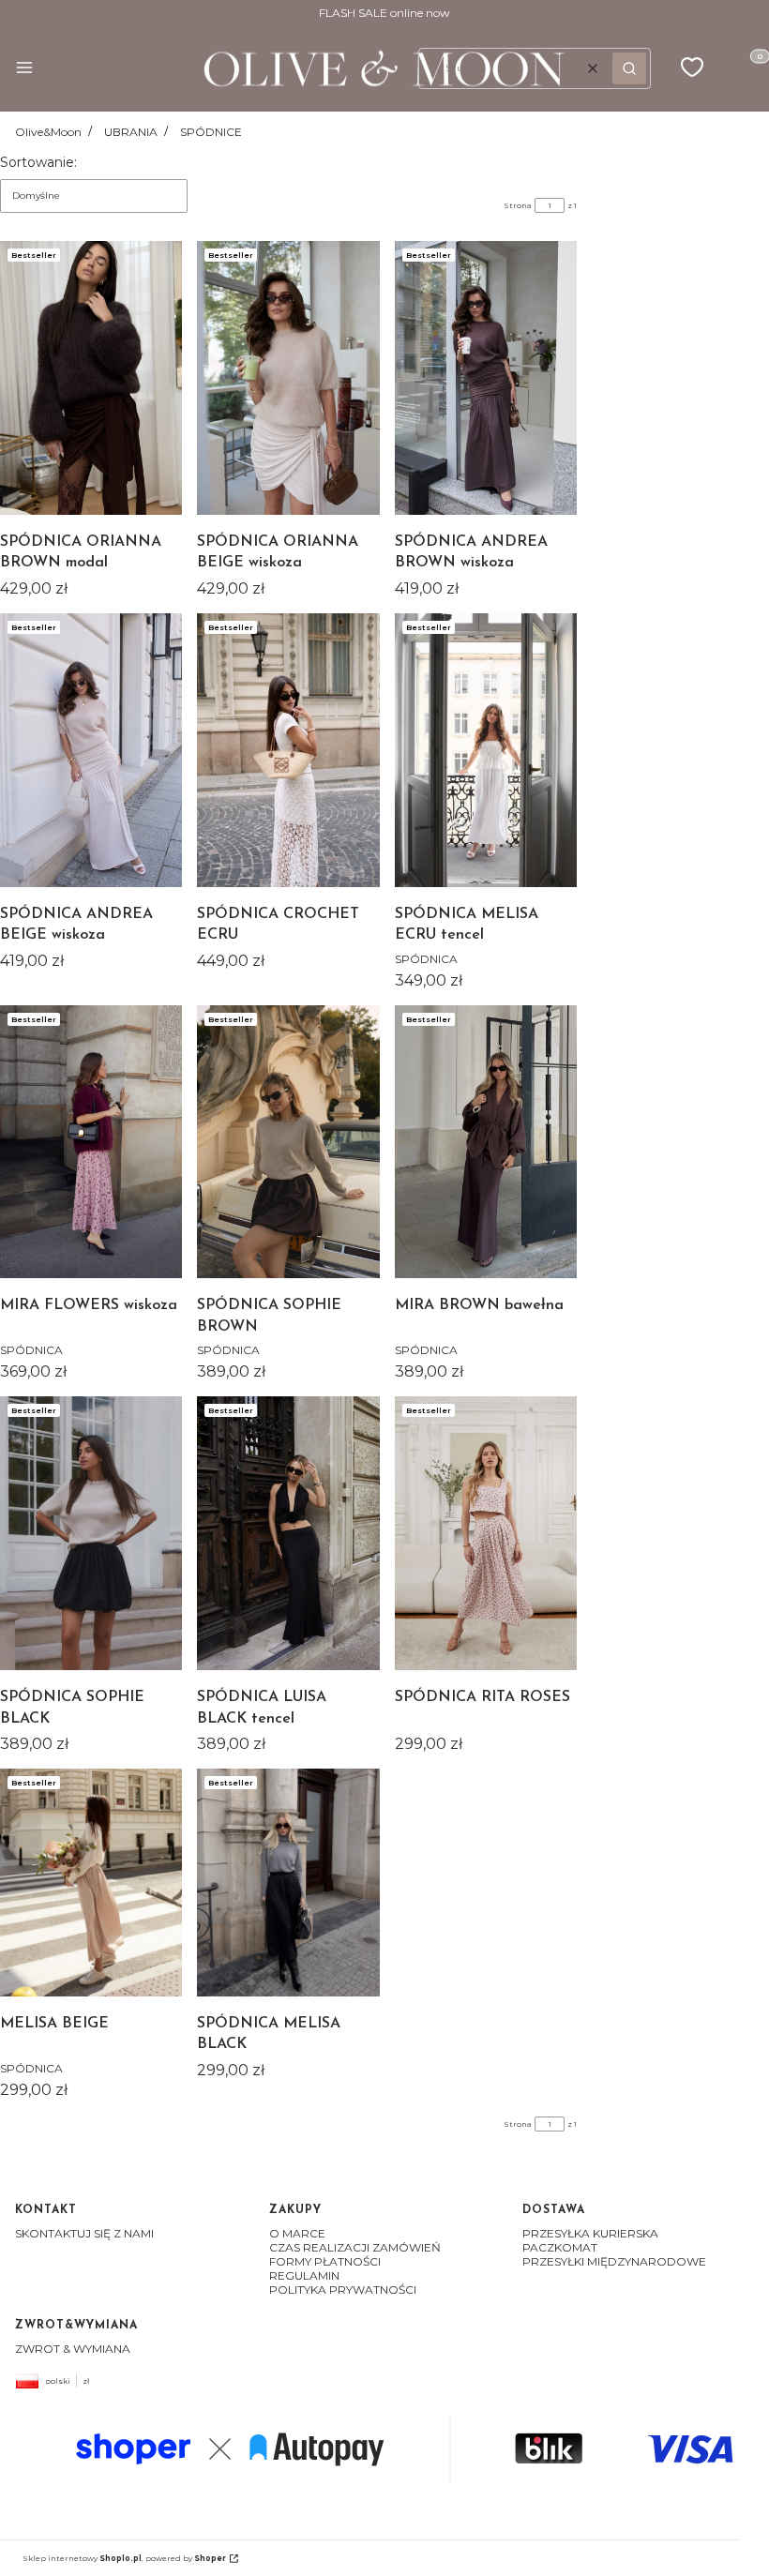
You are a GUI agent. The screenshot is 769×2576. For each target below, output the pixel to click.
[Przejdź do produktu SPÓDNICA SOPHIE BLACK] (91, 1533)
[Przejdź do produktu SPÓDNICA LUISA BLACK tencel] (288, 1533)
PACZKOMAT (560, 2247)
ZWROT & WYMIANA (73, 2349)
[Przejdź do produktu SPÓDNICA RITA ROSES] (486, 1533)
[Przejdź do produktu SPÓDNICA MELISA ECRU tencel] (486, 750)
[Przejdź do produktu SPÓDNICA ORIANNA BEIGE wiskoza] (288, 378)
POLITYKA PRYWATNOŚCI (343, 2290)
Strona (518, 205)
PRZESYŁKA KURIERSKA (590, 2233)
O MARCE (297, 2233)
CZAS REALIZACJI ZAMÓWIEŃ (355, 2247)
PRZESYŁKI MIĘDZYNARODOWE (614, 2261)
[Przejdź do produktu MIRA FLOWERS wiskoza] (91, 1142)
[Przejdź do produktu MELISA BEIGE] (91, 1883)
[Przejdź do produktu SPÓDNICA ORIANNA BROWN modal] (91, 378)
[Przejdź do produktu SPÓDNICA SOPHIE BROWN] (288, 1142)
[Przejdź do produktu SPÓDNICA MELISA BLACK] (288, 1883)
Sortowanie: (38, 162)
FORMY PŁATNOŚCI (325, 2261)
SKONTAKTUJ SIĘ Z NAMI (84, 2233)
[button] (24, 69)
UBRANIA (131, 132)
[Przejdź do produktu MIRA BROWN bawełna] (486, 1142)
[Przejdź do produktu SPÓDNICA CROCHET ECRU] (288, 750)
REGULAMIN (304, 2275)
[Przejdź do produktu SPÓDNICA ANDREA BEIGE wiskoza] (91, 750)
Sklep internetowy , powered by (124, 2558)
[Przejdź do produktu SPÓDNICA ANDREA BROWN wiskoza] (486, 378)
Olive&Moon (48, 132)
